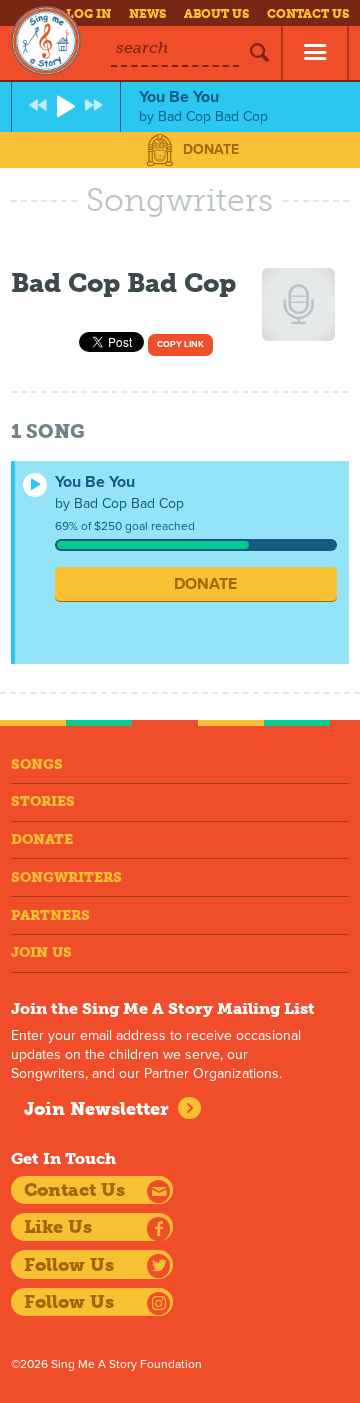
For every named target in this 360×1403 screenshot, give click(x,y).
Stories (43, 801)
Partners (50, 915)
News (147, 14)
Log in (88, 14)
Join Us (41, 952)
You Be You (95, 482)
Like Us (58, 1227)
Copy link (180, 344)
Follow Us (69, 1265)
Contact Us (308, 14)
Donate (211, 149)
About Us (216, 14)
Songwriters (66, 877)
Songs (37, 764)
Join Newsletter (96, 1109)
